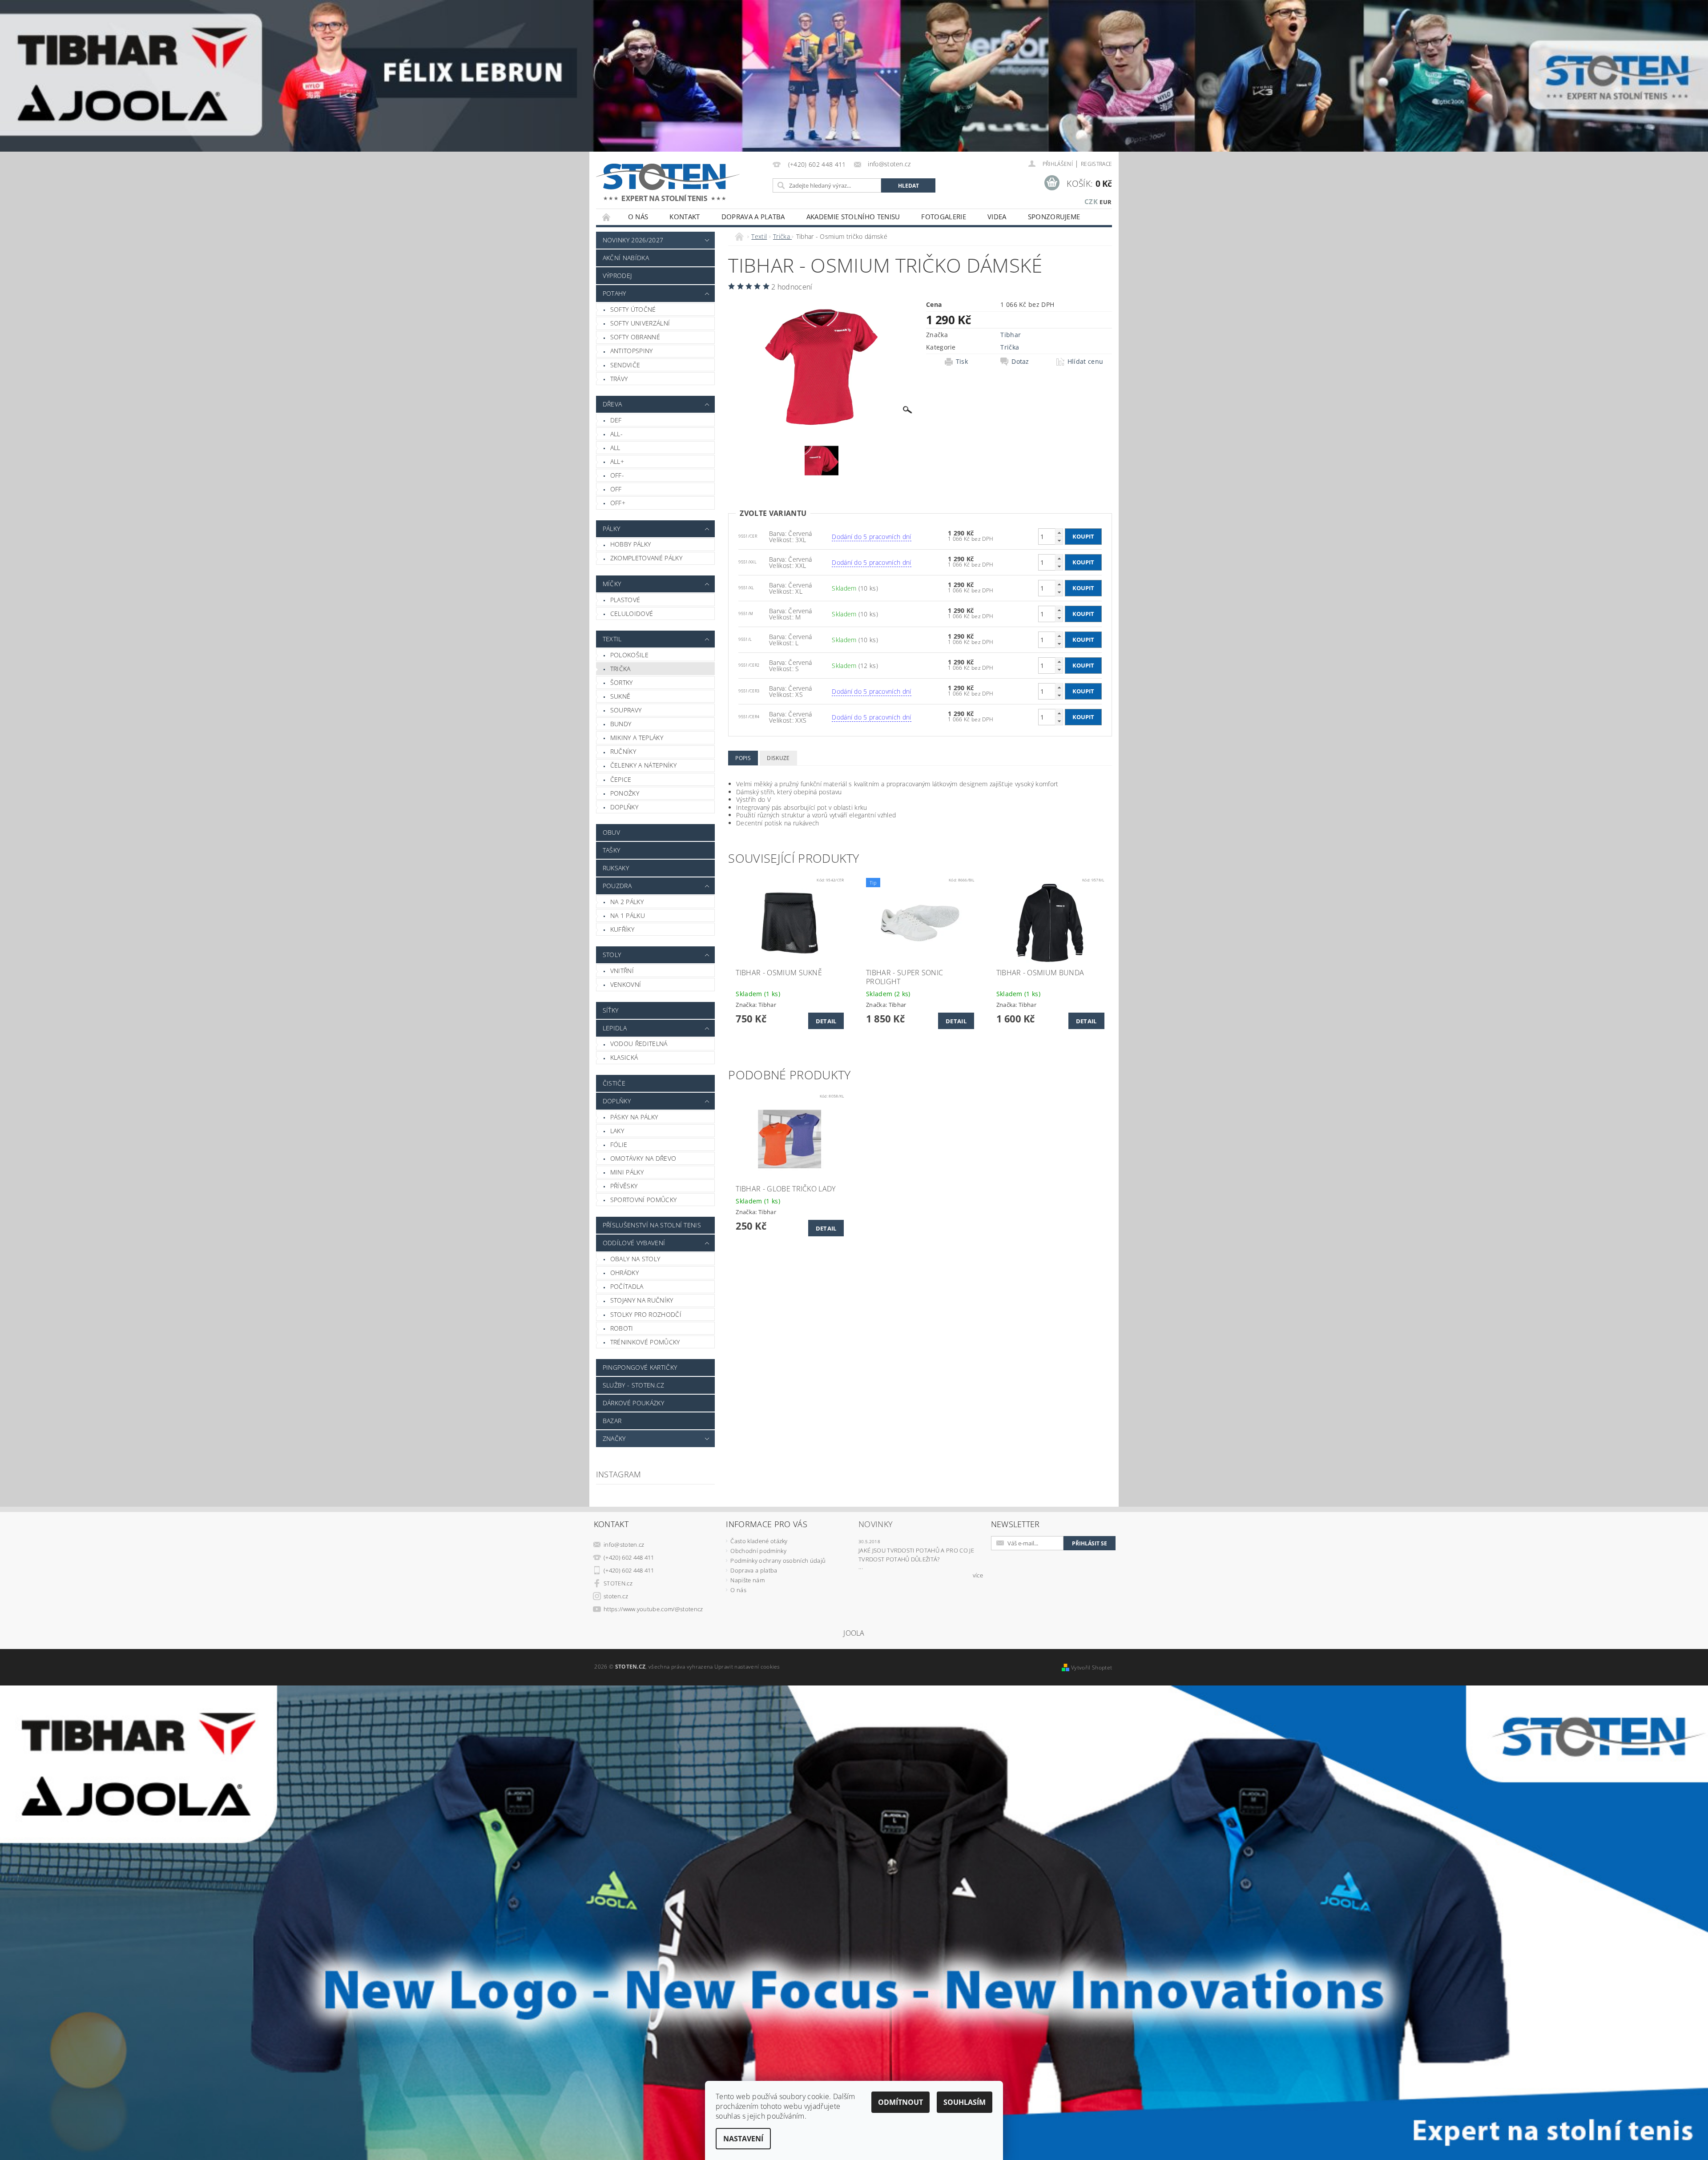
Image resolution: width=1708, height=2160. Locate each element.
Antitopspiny (632, 351)
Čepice (621, 779)
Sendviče (625, 365)
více (978, 1575)
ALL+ (617, 461)
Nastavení (743, 2139)
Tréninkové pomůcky (645, 1342)
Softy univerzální (640, 323)
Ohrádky (624, 1273)
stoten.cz (616, 1596)
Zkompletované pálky (646, 558)
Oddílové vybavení (634, 1243)
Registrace (1096, 164)
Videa (997, 217)
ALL (615, 448)
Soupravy (626, 710)
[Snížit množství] (1059, 541)
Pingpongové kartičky (640, 1367)
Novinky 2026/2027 (633, 240)
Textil (612, 639)
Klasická (624, 1057)
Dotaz (1020, 362)
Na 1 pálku (628, 915)
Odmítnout (900, 2102)
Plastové (625, 600)
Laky (617, 1131)
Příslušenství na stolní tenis (652, 1225)
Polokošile (629, 655)
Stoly (612, 955)
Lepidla (615, 1028)
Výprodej (617, 276)
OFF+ (618, 503)
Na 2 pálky (627, 902)
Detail (826, 1021)
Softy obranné (635, 337)
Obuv (611, 832)
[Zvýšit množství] (1059, 533)
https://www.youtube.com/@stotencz (653, 1609)
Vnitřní (622, 971)
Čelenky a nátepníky (643, 765)
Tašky (612, 850)
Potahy (614, 293)
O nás (638, 217)
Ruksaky (616, 868)
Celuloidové (632, 613)
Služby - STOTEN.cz (634, 1385)
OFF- (617, 475)
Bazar (612, 1421)
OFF (616, 489)
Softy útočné (633, 309)
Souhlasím (965, 2102)
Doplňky (624, 807)
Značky (614, 1438)
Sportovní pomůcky (643, 1200)
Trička (620, 669)
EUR (1106, 202)
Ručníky (623, 751)
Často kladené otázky (759, 1541)
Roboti (622, 1328)
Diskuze (778, 758)
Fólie (619, 1144)
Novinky (876, 1524)
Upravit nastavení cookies (747, 1667)
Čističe (614, 1083)
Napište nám (747, 1580)
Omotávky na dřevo (643, 1158)
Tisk (962, 362)
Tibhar (1011, 335)
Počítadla (627, 1286)
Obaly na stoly (635, 1259)
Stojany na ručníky (642, 1300)
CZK (1091, 201)
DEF (616, 420)
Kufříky (622, 929)
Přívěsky (624, 1186)
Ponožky (625, 793)
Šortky (622, 682)
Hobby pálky (631, 544)
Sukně (620, 696)
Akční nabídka (626, 258)
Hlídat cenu (1086, 362)
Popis (743, 758)
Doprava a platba (753, 217)
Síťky (611, 1010)
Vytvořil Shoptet (1092, 1667)
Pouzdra (617, 886)
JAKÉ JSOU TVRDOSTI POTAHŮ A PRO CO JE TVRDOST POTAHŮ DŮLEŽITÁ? (916, 1555)
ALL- (616, 434)
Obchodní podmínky (758, 1551)
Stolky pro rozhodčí (646, 1314)
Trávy (619, 379)
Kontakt (685, 217)
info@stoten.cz (624, 1545)
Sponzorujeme (1054, 217)
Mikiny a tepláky (637, 738)
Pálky (612, 529)
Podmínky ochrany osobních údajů (778, 1561)
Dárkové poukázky (633, 1403)
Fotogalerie (944, 217)
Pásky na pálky (634, 1117)
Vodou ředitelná (639, 1044)
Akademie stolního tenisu (853, 217)
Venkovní (626, 984)
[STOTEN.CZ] (677, 182)
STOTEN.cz (618, 1583)
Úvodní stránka (607, 217)
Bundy (621, 724)
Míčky (612, 584)
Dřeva (612, 404)
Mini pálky (627, 1172)
